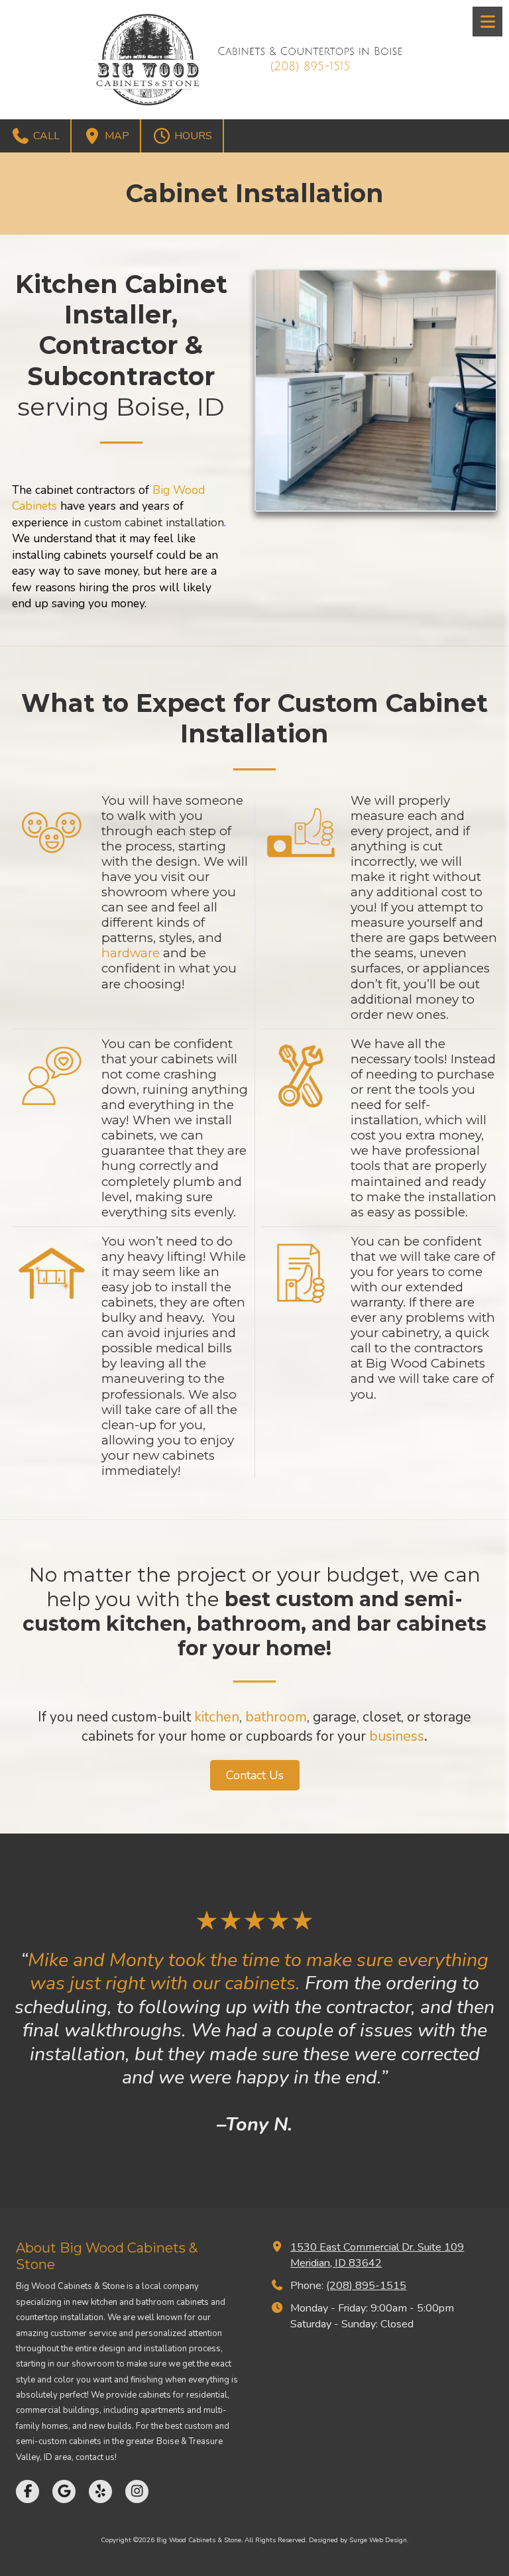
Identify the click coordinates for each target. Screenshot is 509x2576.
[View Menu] (487, 22)
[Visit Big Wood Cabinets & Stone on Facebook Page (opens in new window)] (28, 2491)
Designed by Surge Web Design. (359, 2540)
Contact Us (255, 1775)
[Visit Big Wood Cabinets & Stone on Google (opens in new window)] (64, 2491)
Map (116, 136)
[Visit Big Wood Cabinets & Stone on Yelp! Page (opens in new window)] (100, 2491)
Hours (192, 136)
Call (45, 136)
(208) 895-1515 (366, 2286)
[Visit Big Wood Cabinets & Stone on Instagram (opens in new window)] (137, 2491)
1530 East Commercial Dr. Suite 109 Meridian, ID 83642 (377, 2255)
